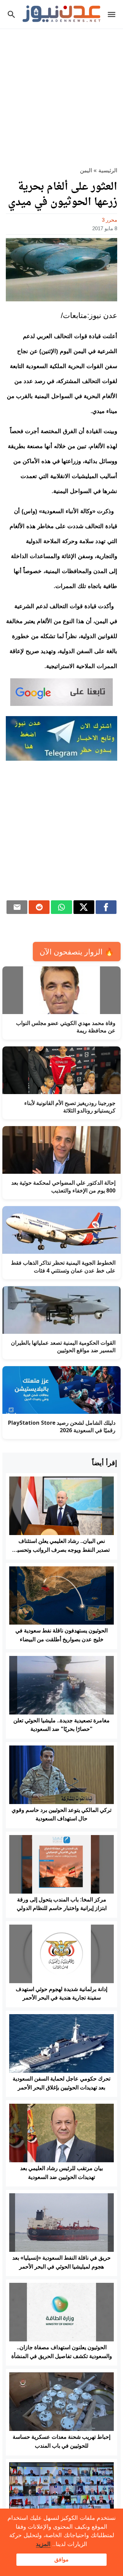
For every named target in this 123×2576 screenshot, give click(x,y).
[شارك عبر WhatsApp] (61, 907)
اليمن (86, 170)
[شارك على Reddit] (39, 907)
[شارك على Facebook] (106, 907)
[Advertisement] (61, 94)
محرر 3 (110, 220)
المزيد (43, 2544)
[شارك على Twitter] (84, 907)
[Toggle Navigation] (113, 14)
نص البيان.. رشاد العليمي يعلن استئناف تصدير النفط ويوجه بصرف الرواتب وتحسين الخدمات (61, 1550)
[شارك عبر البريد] (17, 907)
